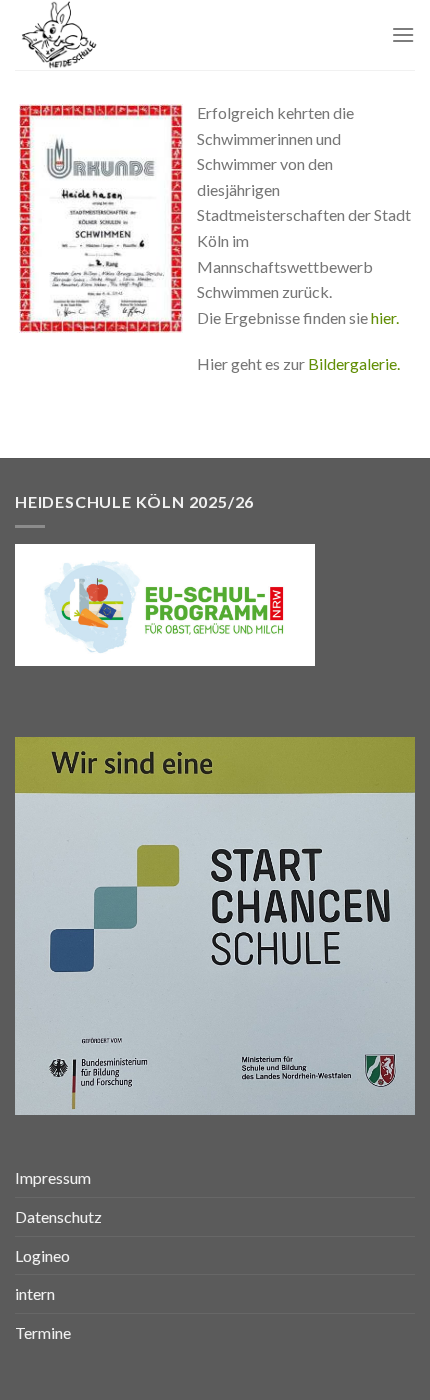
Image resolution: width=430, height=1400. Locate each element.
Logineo (42, 1255)
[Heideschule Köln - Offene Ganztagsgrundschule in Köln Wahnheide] (117, 35)
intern (35, 1293)
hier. (385, 317)
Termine (43, 1332)
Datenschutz (58, 1216)
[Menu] (403, 34)
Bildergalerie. (354, 363)
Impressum (53, 1177)
